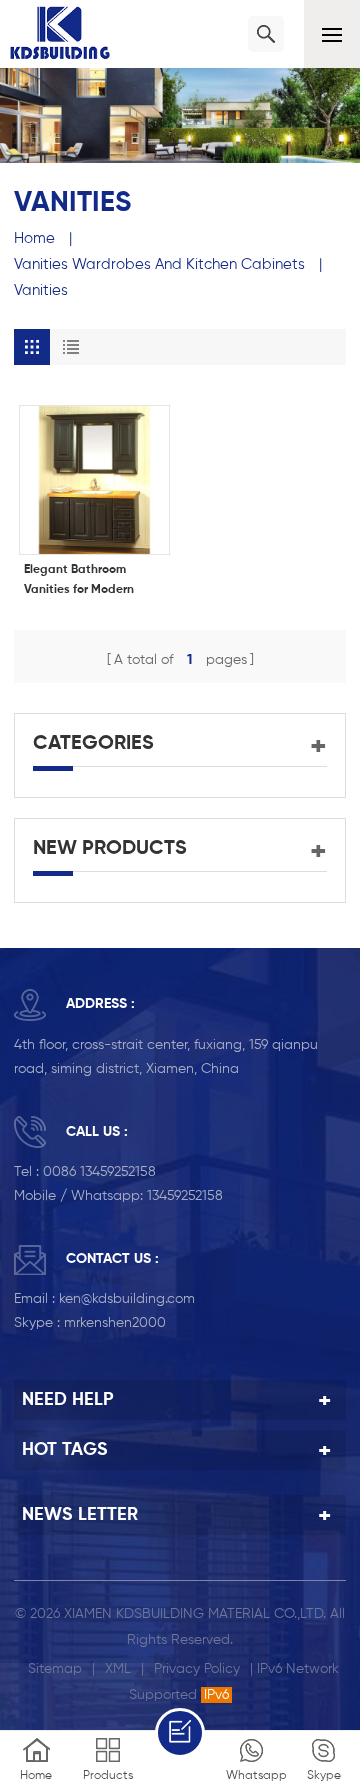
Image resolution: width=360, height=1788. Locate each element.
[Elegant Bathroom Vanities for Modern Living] (94, 480)
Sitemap (55, 1669)
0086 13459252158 (99, 1172)
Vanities (41, 290)
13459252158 (185, 1196)
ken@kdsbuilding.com (127, 1299)
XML (118, 1669)
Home (34, 238)
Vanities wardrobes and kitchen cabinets (159, 264)
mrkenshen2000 (115, 1323)
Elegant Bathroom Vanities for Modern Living (79, 582)
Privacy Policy (197, 1669)
